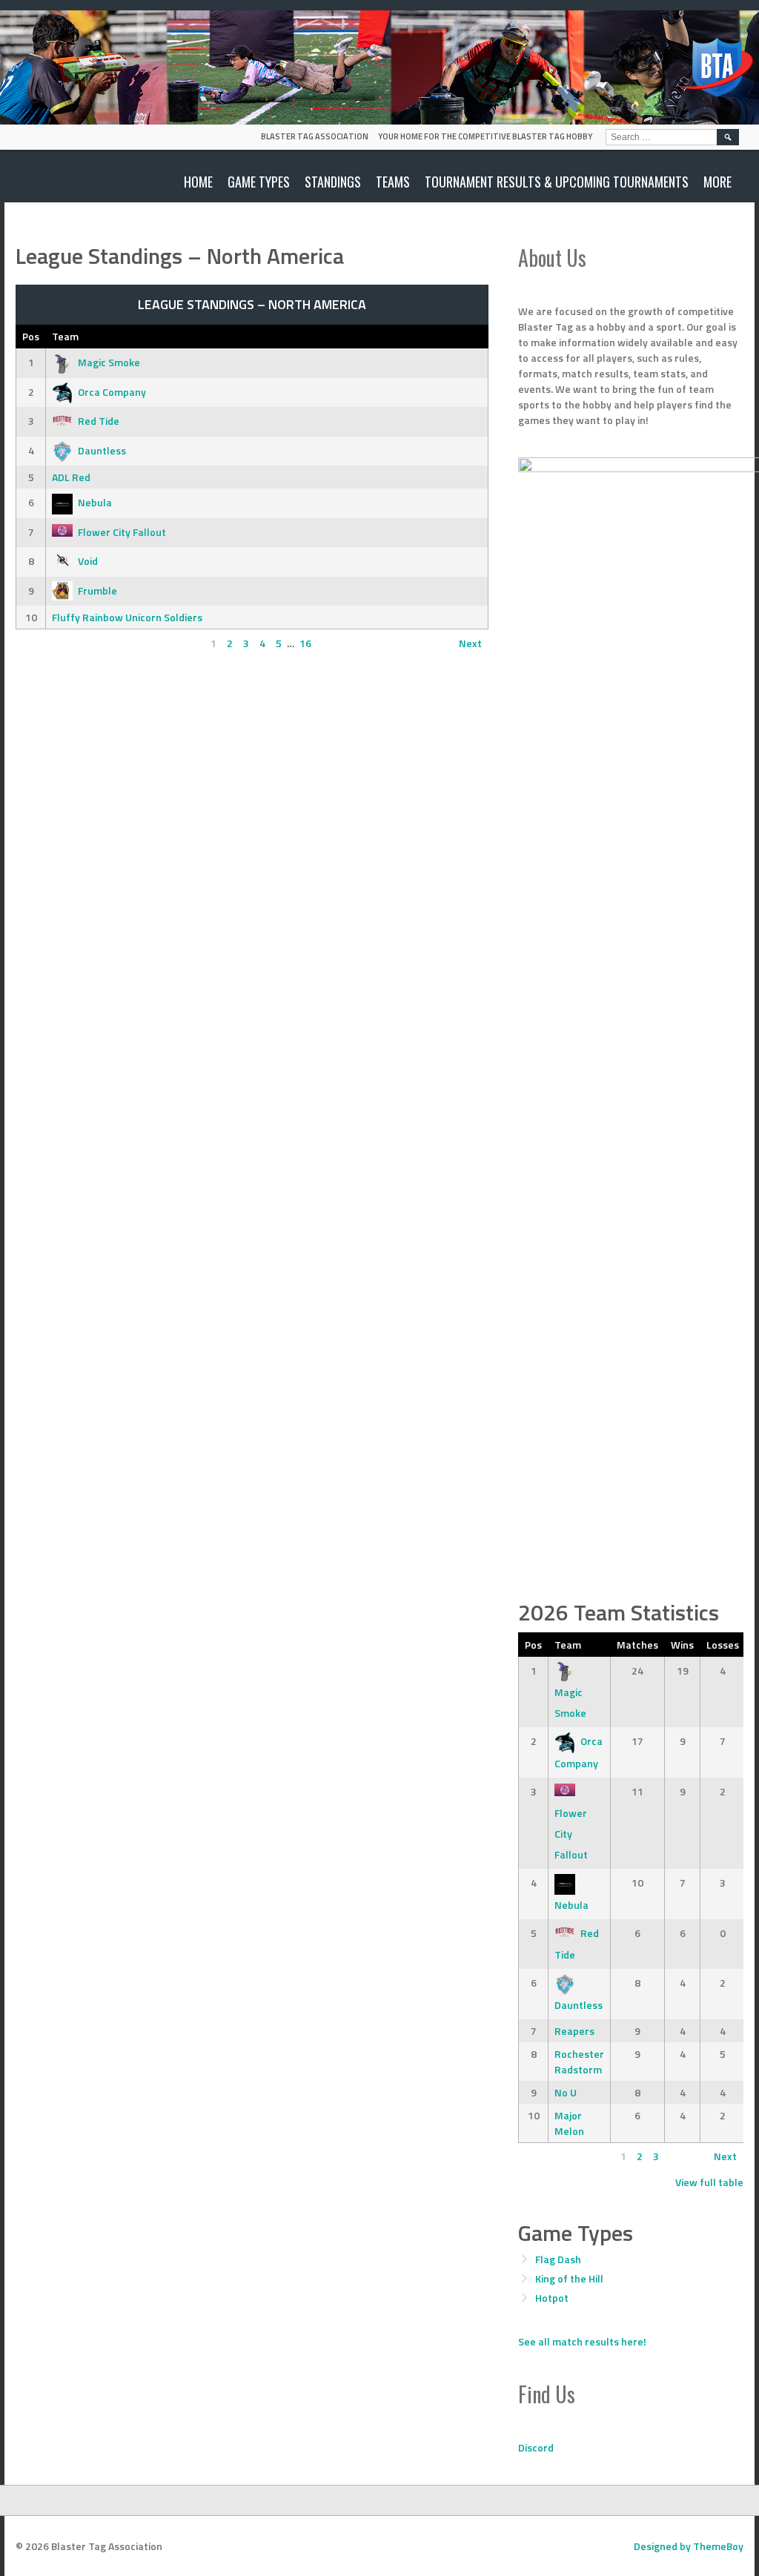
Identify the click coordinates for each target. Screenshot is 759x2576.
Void (88, 561)
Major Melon (569, 2123)
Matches (637, 1645)
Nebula (95, 502)
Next (470, 643)
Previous (43, 643)
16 (305, 643)
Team (65, 336)
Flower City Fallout (122, 532)
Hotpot (552, 2298)
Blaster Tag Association (315, 136)
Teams (393, 182)
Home (198, 182)
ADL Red (71, 477)
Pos (31, 336)
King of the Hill (569, 2278)
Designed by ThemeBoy (689, 2546)
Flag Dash (558, 2259)
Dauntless (102, 450)
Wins (682, 1645)
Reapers (574, 2031)
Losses (723, 1645)
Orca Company (112, 392)
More (717, 182)
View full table (709, 2182)
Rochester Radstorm (579, 2062)
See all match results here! (582, 2341)
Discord (536, 2447)
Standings (333, 182)
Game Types (259, 182)
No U (566, 2092)
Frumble (97, 590)
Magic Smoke (109, 362)
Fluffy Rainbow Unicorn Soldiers (127, 617)
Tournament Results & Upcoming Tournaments (557, 182)
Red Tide (99, 421)
